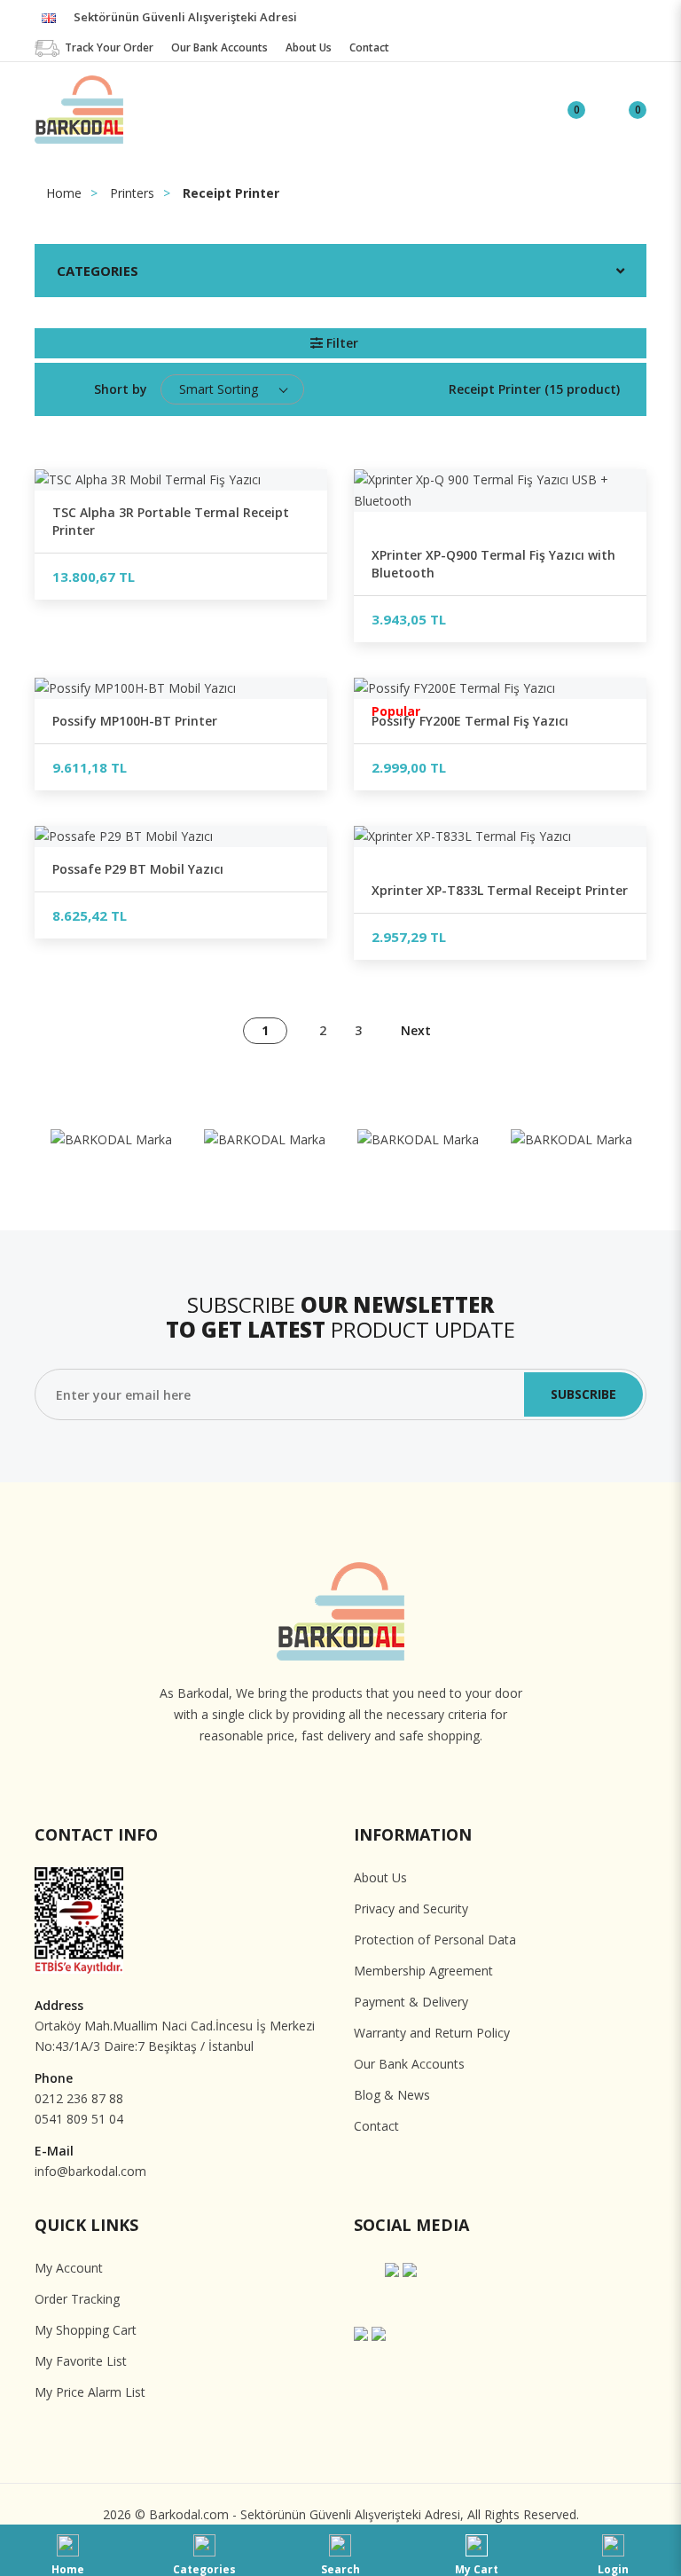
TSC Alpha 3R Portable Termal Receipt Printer (171, 521)
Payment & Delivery (411, 2002)
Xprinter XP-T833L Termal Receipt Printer (500, 890)
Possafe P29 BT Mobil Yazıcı (138, 869)
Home (64, 193)
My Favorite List (81, 2361)
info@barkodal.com (90, 2171)
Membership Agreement (423, 1971)
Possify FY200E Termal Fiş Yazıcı (470, 721)
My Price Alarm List (90, 2392)
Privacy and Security (411, 1908)
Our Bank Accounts (409, 2064)
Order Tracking (77, 2299)
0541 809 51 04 (79, 2119)
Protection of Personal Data (435, 1940)
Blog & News (392, 2095)
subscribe (583, 1394)
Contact (376, 2126)
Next (416, 1030)
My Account (69, 2268)
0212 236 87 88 (79, 2098)
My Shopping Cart (86, 2330)
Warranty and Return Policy (432, 2033)
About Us (380, 1877)
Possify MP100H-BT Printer (135, 721)
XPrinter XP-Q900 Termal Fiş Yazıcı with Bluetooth (493, 564)
